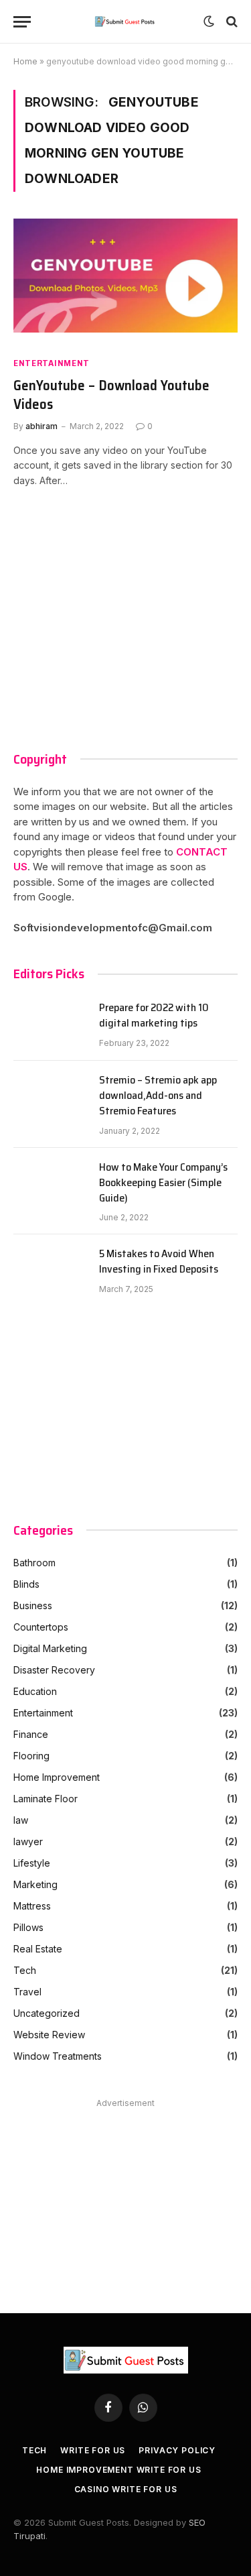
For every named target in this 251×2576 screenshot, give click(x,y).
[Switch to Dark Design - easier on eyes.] (209, 21)
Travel (27, 1992)
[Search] (231, 22)
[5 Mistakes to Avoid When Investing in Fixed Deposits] (50, 1271)
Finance (31, 1734)
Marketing (35, 1884)
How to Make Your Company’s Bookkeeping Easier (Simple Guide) (163, 1183)
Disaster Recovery (54, 1670)
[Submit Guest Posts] (125, 21)
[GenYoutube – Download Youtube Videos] (125, 282)
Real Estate (38, 1949)
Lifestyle (32, 1863)
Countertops (41, 1627)
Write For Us (93, 2450)
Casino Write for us (126, 2489)
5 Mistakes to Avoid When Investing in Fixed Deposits (159, 1262)
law (21, 1820)
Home (25, 61)
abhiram (41, 426)
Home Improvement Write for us (118, 2470)
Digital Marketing (50, 1648)
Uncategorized (47, 2013)
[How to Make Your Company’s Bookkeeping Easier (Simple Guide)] (50, 1184)
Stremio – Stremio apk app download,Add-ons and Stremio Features (158, 1096)
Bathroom (34, 1563)
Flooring (31, 1756)
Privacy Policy (177, 2450)
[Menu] (22, 22)
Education (35, 1691)
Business (33, 1605)
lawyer (28, 1841)
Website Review (49, 2035)
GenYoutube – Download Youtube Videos (111, 395)
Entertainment (52, 363)
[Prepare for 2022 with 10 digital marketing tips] (50, 1024)
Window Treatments (58, 2056)
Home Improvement (57, 1777)
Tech (25, 1970)
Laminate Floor (46, 1799)
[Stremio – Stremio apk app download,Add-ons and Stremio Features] (50, 1097)
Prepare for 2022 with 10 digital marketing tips (154, 1016)
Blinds (26, 1584)
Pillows (28, 1927)
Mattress (32, 1906)
